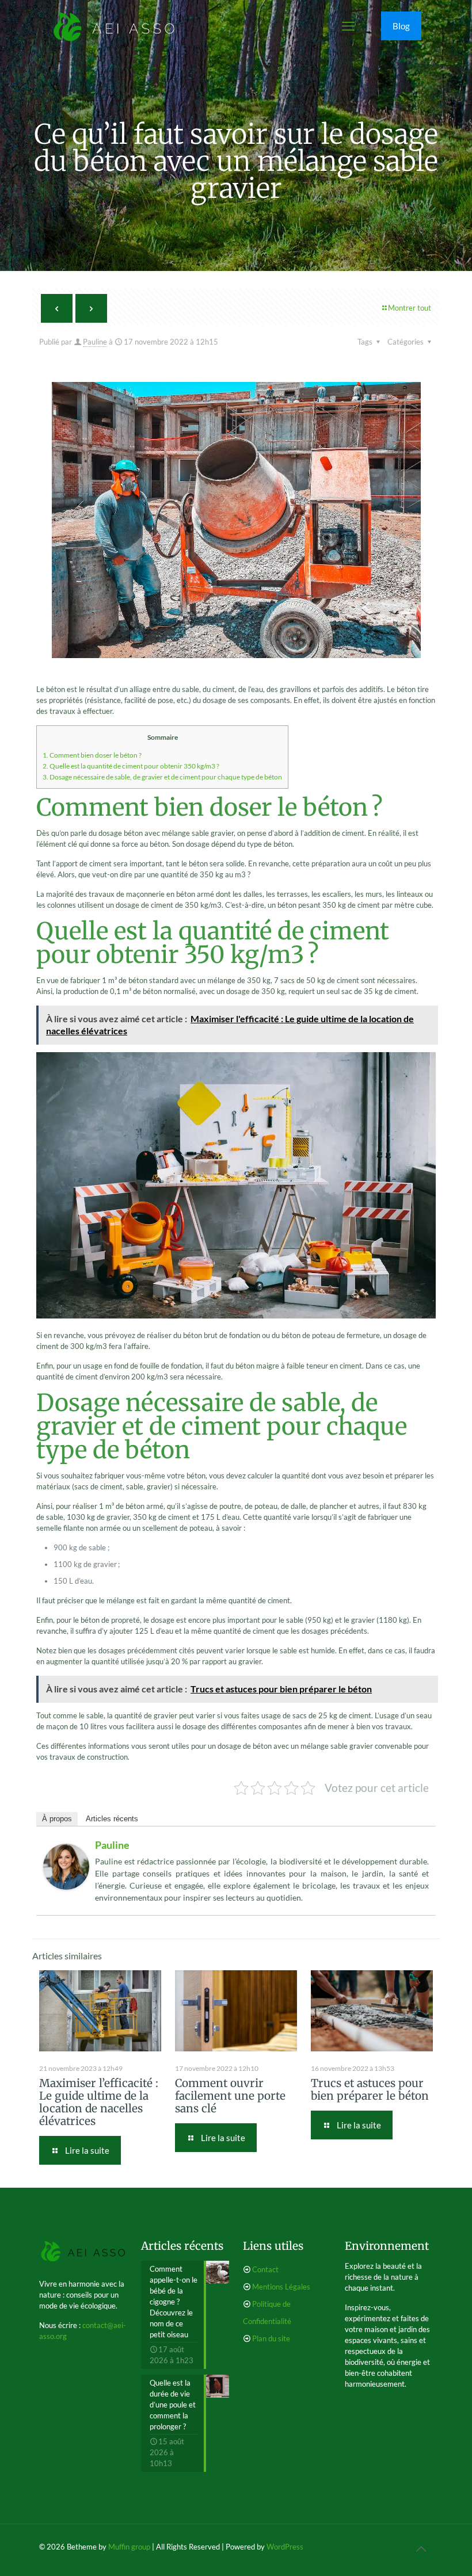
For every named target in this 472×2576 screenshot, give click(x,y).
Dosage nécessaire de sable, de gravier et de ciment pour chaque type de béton (162, 777)
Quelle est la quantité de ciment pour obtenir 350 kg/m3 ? (131, 766)
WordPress (285, 2547)
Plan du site (271, 2338)
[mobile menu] (348, 26)
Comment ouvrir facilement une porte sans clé (230, 2096)
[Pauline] (66, 1887)
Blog (401, 26)
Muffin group (129, 2547)
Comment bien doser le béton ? (92, 755)
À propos (57, 1819)
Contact (265, 2269)
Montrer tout (410, 308)
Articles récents (112, 1819)
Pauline (95, 342)
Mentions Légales (281, 2287)
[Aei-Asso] (114, 26)
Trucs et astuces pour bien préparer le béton (370, 2089)
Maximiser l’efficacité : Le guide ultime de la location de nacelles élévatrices (99, 2102)
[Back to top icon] (421, 2548)
